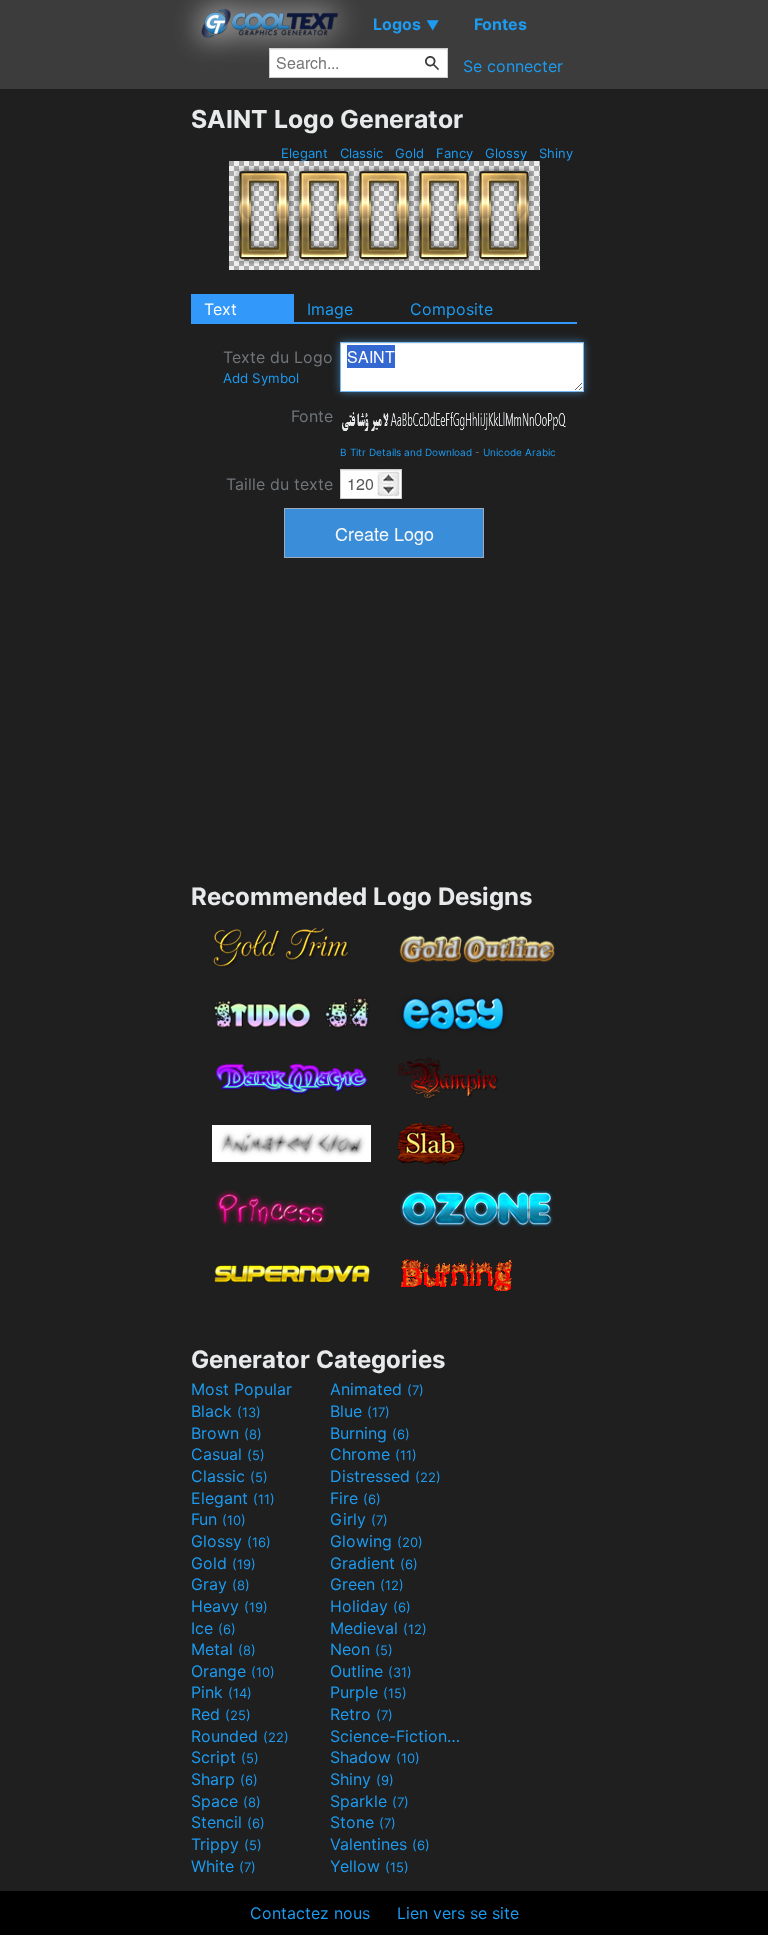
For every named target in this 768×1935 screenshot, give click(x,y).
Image (330, 309)
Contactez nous (310, 1913)
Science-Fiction (397, 1736)
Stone (363, 1822)
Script (225, 1757)
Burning (370, 1433)
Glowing (376, 1541)
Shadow (375, 1757)
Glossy (506, 153)
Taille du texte (279, 484)
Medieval (378, 1628)
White (223, 1866)
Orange (233, 1671)
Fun (218, 1519)
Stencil (228, 1822)
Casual (228, 1454)
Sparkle (369, 1801)
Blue (360, 1411)
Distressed (385, 1476)
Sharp (224, 1779)
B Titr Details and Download (406, 452)
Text (220, 309)
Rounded (240, 1736)
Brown (226, 1433)
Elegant (304, 153)
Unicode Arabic (519, 452)
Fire (355, 1498)
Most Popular (241, 1389)
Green (367, 1584)
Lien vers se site (458, 1913)
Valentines (380, 1844)
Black (226, 1411)
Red (221, 1714)
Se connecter (513, 66)
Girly (359, 1519)
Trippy (226, 1844)
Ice (213, 1628)
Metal (223, 1649)
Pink (221, 1692)
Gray (220, 1584)
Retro (361, 1714)
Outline (371, 1671)
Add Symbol (261, 378)
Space (226, 1801)
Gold (409, 153)
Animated (377, 1389)
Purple (368, 1692)
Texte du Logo (278, 366)
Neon (361, 1649)
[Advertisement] (95, 404)
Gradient (374, 1563)
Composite (451, 309)
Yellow (369, 1866)
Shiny (556, 153)
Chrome (373, 1454)
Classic (361, 153)
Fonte (312, 416)
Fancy (454, 153)
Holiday (370, 1606)
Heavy (229, 1606)
